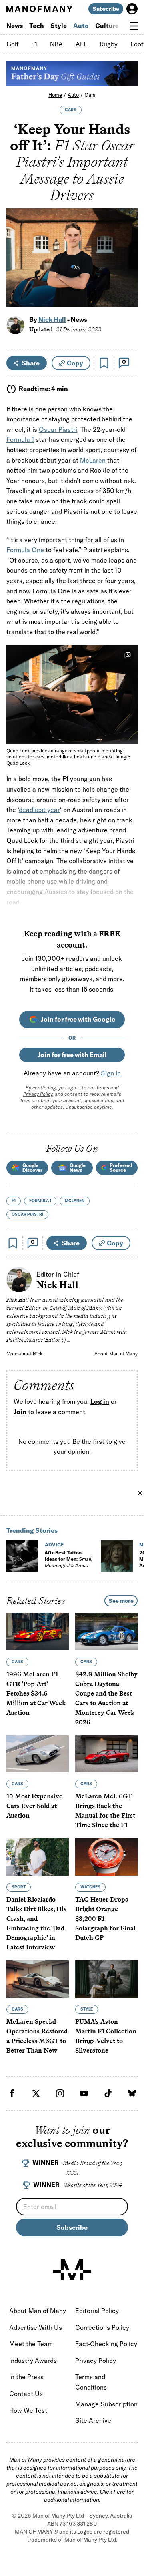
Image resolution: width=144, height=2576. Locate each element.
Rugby (109, 44)
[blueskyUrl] (132, 2093)
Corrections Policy (102, 2327)
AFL (81, 44)
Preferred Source (121, 1168)
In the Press (26, 2377)
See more (121, 1601)
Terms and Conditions (91, 2382)
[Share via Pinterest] (127, 279)
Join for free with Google (78, 1019)
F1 (34, 44)
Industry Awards (33, 2361)
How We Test (28, 2410)
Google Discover (32, 1168)
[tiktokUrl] (108, 2093)
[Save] (104, 363)
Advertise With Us (36, 2327)
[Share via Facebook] (127, 245)
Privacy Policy (38, 1094)
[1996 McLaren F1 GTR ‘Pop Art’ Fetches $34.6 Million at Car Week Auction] (38, 1632)
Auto (81, 26)
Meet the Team (31, 2344)
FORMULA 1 (40, 1201)
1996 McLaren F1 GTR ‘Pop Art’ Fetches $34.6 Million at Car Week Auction (36, 1693)
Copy (75, 363)
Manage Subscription (106, 2404)
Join (20, 1412)
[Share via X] (127, 262)
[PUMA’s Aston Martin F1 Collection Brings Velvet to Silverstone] (106, 1979)
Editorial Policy (97, 2311)
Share (31, 363)
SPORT (19, 1887)
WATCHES (90, 1887)
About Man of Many (116, 1354)
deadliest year (39, 810)
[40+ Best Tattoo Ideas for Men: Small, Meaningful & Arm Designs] (22, 1556)
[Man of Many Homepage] (39, 9)
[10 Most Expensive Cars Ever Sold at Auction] (38, 1754)
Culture (107, 26)
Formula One (25, 550)
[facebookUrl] (12, 2093)
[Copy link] (127, 296)
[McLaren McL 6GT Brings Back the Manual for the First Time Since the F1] (106, 1754)
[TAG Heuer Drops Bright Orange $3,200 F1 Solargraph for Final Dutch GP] (106, 1857)
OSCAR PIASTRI (27, 1214)
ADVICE (54, 1545)
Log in (100, 1401)
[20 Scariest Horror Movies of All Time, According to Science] (117, 1556)
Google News (78, 1168)
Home (55, 95)
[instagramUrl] (60, 2093)
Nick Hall (52, 319)
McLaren (93, 460)
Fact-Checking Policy (106, 2344)
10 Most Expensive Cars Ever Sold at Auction (34, 1806)
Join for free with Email (72, 1055)
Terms (103, 1088)
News (15, 26)
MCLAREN (75, 1201)
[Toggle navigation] (134, 26)
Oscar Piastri (58, 429)
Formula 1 (20, 439)
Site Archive (93, 2420)
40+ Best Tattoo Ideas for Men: (69, 1562)
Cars (90, 95)
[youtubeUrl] (84, 2093)
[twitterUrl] (36, 2093)
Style (59, 26)
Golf (12, 44)
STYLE (87, 2009)
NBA (56, 44)
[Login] (132, 9)
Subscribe (106, 9)
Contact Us (26, 2394)
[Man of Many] (72, 2269)
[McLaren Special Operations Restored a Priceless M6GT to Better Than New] (38, 1979)
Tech (37, 26)
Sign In (111, 1073)
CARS (71, 110)
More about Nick (25, 1354)
